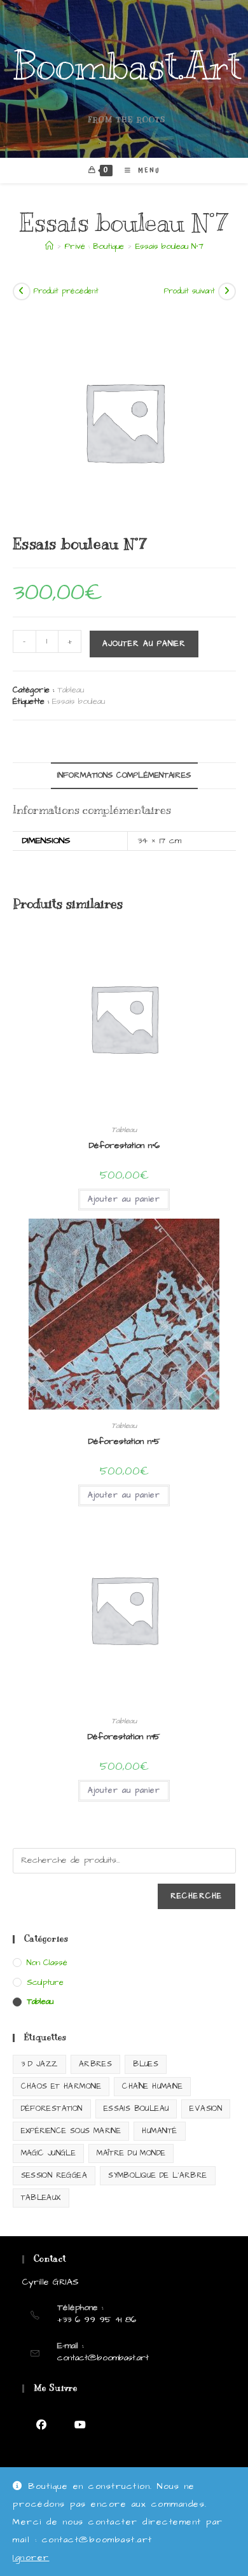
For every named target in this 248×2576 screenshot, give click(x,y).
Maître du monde (131, 2153)
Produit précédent (66, 291)
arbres (95, 2064)
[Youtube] (80, 2425)
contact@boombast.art (103, 2358)
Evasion (206, 2109)
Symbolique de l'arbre (157, 2175)
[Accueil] (49, 246)
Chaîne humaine (152, 2086)
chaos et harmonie (61, 2086)
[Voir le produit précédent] (22, 291)
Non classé (47, 1963)
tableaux (41, 2198)
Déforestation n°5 (124, 1441)
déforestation (52, 2109)
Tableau (71, 690)
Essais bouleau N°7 (169, 246)
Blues (146, 2064)
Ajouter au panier (144, 644)
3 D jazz (39, 2064)
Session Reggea (54, 2175)
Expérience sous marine (71, 2131)
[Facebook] (42, 2425)
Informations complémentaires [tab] (124, 775)
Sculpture (45, 1982)
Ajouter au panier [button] (124, 1199)
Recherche (196, 1896)
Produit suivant (189, 291)
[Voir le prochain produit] (227, 291)
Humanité (159, 2131)
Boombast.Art (127, 66)
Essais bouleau (79, 701)
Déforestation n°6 (124, 1145)
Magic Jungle (49, 2153)
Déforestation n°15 (124, 1737)
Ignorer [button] (31, 2558)
